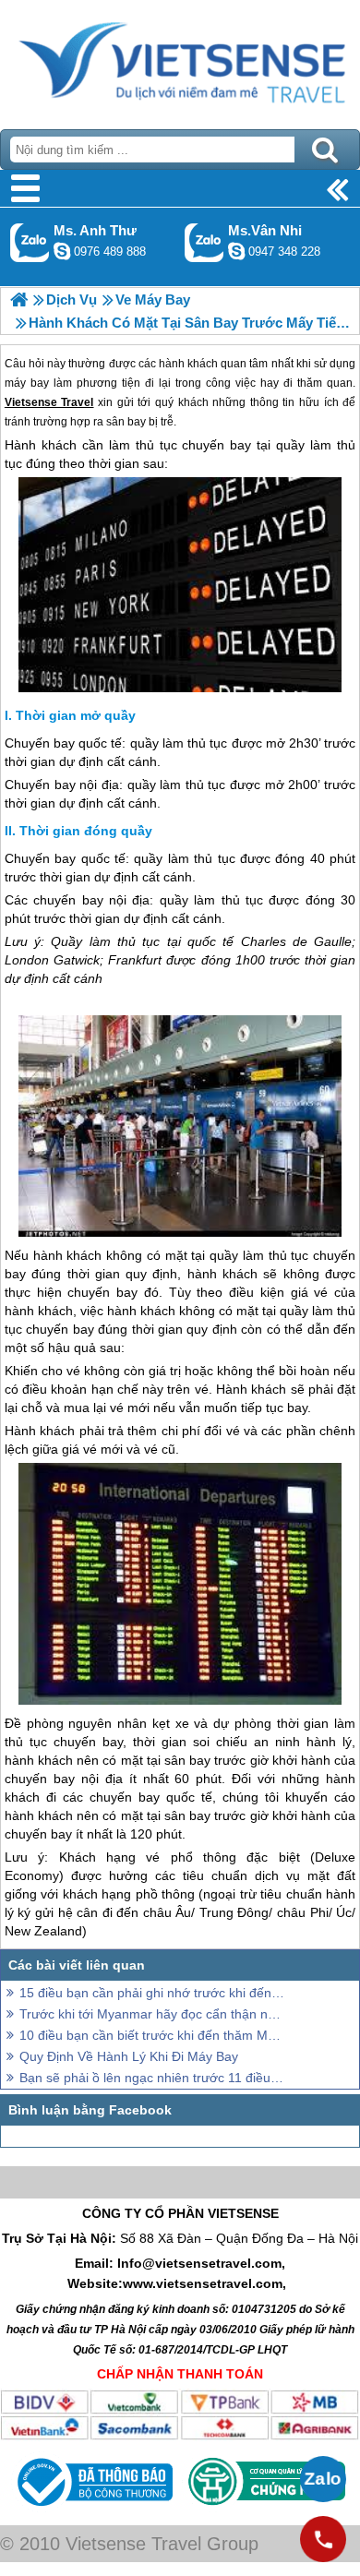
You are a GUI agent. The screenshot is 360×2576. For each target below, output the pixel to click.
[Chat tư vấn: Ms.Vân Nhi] (236, 251)
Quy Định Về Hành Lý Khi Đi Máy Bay (129, 2056)
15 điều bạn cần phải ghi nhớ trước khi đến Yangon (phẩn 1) (152, 1993)
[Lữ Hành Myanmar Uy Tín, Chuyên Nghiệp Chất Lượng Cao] (19, 300)
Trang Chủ (180, 60)
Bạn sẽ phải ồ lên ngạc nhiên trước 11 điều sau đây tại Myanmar (152, 2078)
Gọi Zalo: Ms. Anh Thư (30, 242)
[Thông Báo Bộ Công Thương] (93, 2510)
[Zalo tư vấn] (323, 2479)
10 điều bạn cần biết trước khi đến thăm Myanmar (152, 2035)
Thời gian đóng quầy (86, 831)
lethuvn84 (62, 251)
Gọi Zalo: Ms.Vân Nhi (204, 242)
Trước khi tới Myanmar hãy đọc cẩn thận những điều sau (152, 2014)
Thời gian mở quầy (76, 715)
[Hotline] (323, 2539)
